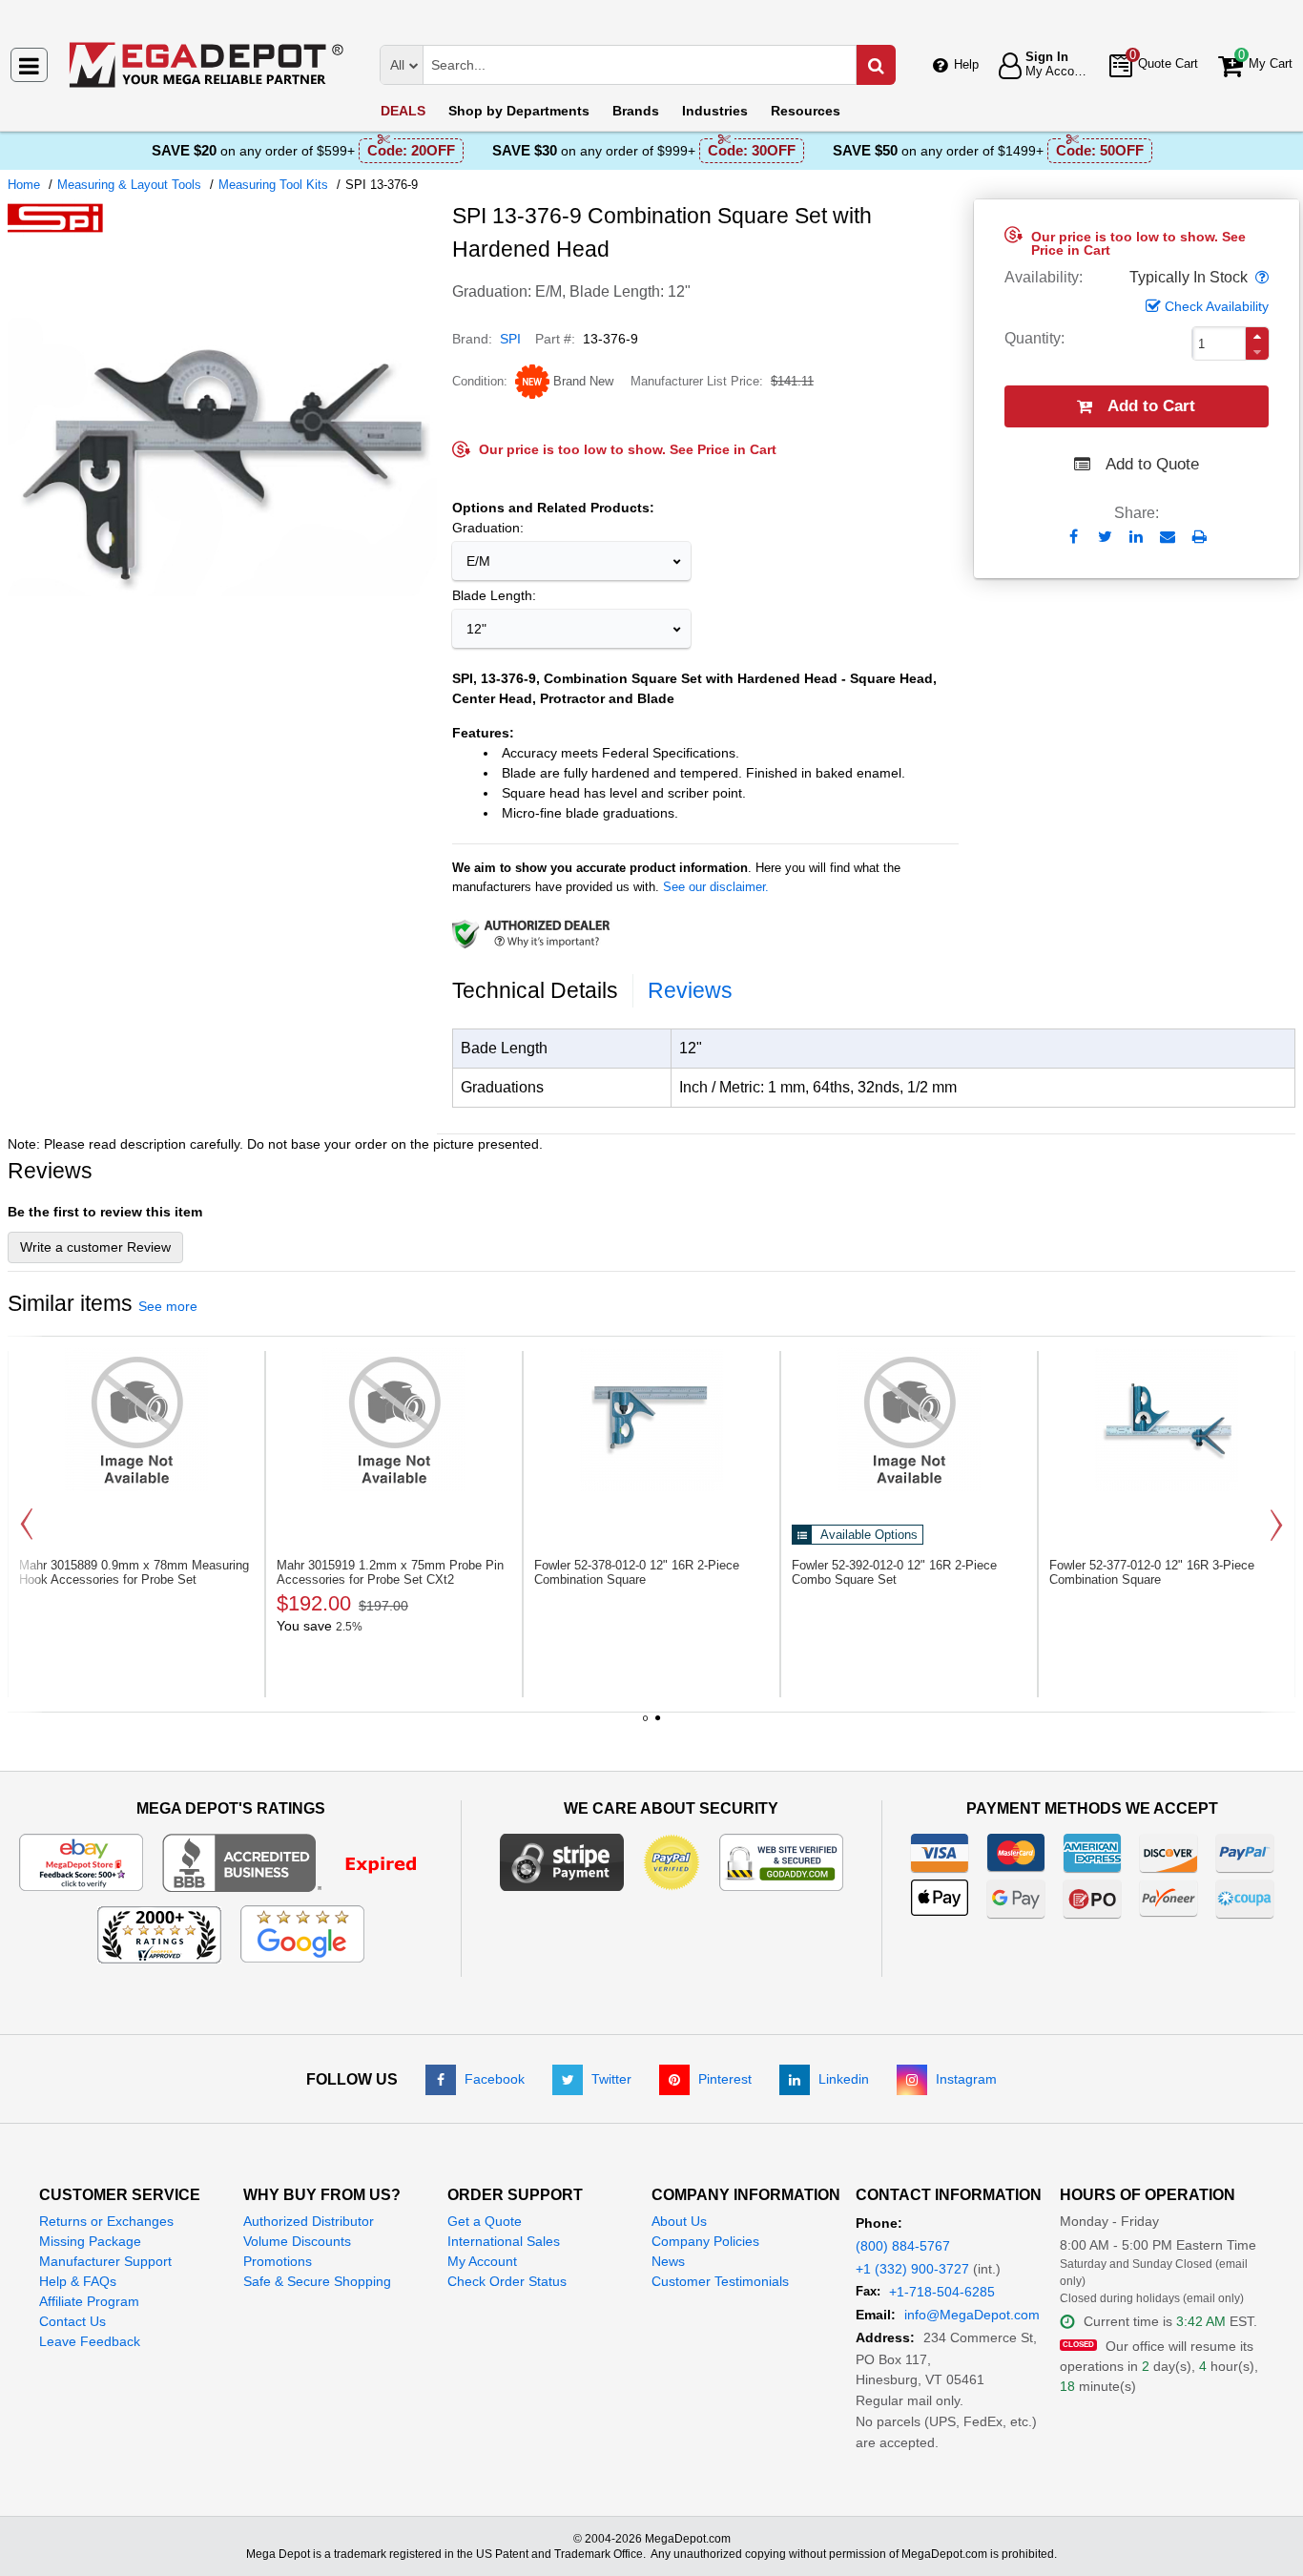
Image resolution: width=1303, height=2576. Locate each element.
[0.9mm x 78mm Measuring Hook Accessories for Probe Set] (136, 1420)
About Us (679, 2221)
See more (168, 1306)
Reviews (690, 990)
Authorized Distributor (309, 2221)
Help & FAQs (78, 2281)
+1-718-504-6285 (942, 2292)
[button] (1260, 278)
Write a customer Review (95, 1247)
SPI (510, 339)
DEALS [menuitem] (403, 111)
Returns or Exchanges (106, 2221)
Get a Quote (485, 2221)
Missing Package (90, 2241)
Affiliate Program (89, 2301)
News (668, 2261)
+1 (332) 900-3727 (912, 2269)
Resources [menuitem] (806, 111)
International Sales (504, 2241)
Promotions (278, 2261)
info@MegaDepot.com (972, 2315)
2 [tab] (658, 1725)
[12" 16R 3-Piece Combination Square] (1167, 1420)
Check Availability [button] (1217, 306)
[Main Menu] (29, 65)
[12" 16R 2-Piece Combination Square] (651, 1420)
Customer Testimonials (720, 2281)
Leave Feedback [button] (90, 2341)
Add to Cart (1151, 406)
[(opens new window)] (222, 667)
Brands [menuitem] (636, 111)
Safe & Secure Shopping (317, 2281)
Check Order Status (507, 2281)
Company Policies (705, 2241)
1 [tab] (646, 1725)
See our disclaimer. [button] (716, 887)
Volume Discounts (297, 2241)
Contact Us (72, 2321)
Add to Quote (1152, 464)
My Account (482, 2261)
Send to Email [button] (1168, 538)
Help (966, 64)
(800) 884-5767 (903, 2246)
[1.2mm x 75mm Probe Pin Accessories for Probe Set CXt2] (394, 1420)
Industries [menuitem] (715, 111)
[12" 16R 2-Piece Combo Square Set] (909, 1420)
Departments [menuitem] (519, 111)
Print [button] (1200, 537)
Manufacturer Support (105, 2261)
